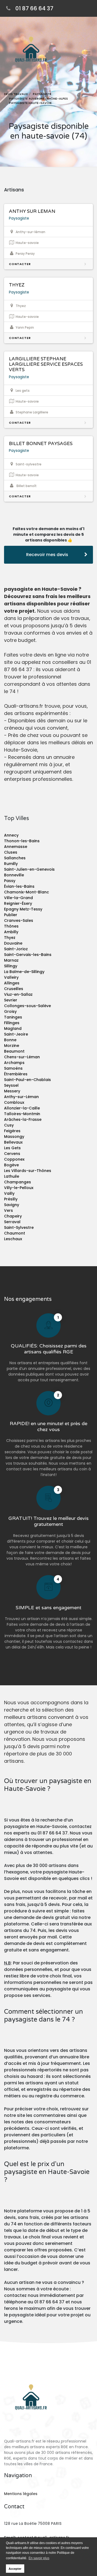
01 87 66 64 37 (34, 8)
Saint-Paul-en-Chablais (27, 1080)
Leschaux (13, 1239)
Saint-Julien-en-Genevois (29, 869)
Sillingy (11, 966)
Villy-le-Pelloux (19, 1188)
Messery (12, 1091)
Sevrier (11, 1000)
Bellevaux (13, 1142)
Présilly (11, 1199)
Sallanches (15, 858)
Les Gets (12, 1148)
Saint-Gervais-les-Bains (28, 955)
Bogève (11, 1165)
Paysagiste (19, 218)
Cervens (12, 1154)
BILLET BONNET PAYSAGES (41, 444)
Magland (13, 1029)
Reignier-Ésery (18, 903)
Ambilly (11, 932)
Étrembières (16, 1074)
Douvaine (13, 943)
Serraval (12, 1222)
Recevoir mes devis (47, 555)
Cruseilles (14, 989)
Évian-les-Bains (19, 886)
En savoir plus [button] (39, 2558)
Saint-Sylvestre (19, 1227)
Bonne (10, 1040)
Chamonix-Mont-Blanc (27, 892)
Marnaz (11, 960)
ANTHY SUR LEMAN (32, 211)
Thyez (10, 938)
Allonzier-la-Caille (22, 1108)
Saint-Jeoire (16, 1034)
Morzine (12, 1046)
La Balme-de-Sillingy (24, 972)
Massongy (14, 1137)
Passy (10, 881)
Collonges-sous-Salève (27, 1006)
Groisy (10, 1011)
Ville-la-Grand (18, 898)
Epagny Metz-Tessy (23, 909)
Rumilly (11, 864)
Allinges (12, 983)
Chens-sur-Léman (22, 1057)
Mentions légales (21, 2494)
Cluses (11, 852)
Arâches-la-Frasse (23, 1119)
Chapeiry (13, 1216)
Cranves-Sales (19, 920)
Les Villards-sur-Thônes (28, 1171)
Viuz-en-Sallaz (18, 994)
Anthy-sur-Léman (21, 1097)
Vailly (9, 1193)
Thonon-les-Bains (22, 841)
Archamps (14, 1063)
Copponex (14, 1159)
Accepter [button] (15, 2569)
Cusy (9, 1125)
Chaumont (15, 1233)
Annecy (11, 835)
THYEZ (17, 285)
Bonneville (14, 875)
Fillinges (12, 1023)
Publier (11, 915)
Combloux (14, 1102)
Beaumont (14, 1051)
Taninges (13, 1017)
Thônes (11, 926)
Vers (8, 1210)
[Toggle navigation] (88, 53)
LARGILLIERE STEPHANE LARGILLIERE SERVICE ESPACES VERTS (46, 364)
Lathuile (12, 1176)
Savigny (12, 1205)
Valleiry (11, 977)
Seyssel (11, 1085)
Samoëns (13, 1068)
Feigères (12, 1131)
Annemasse (16, 847)
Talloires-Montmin (22, 1114)
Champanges (18, 1182)
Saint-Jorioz (16, 949)
